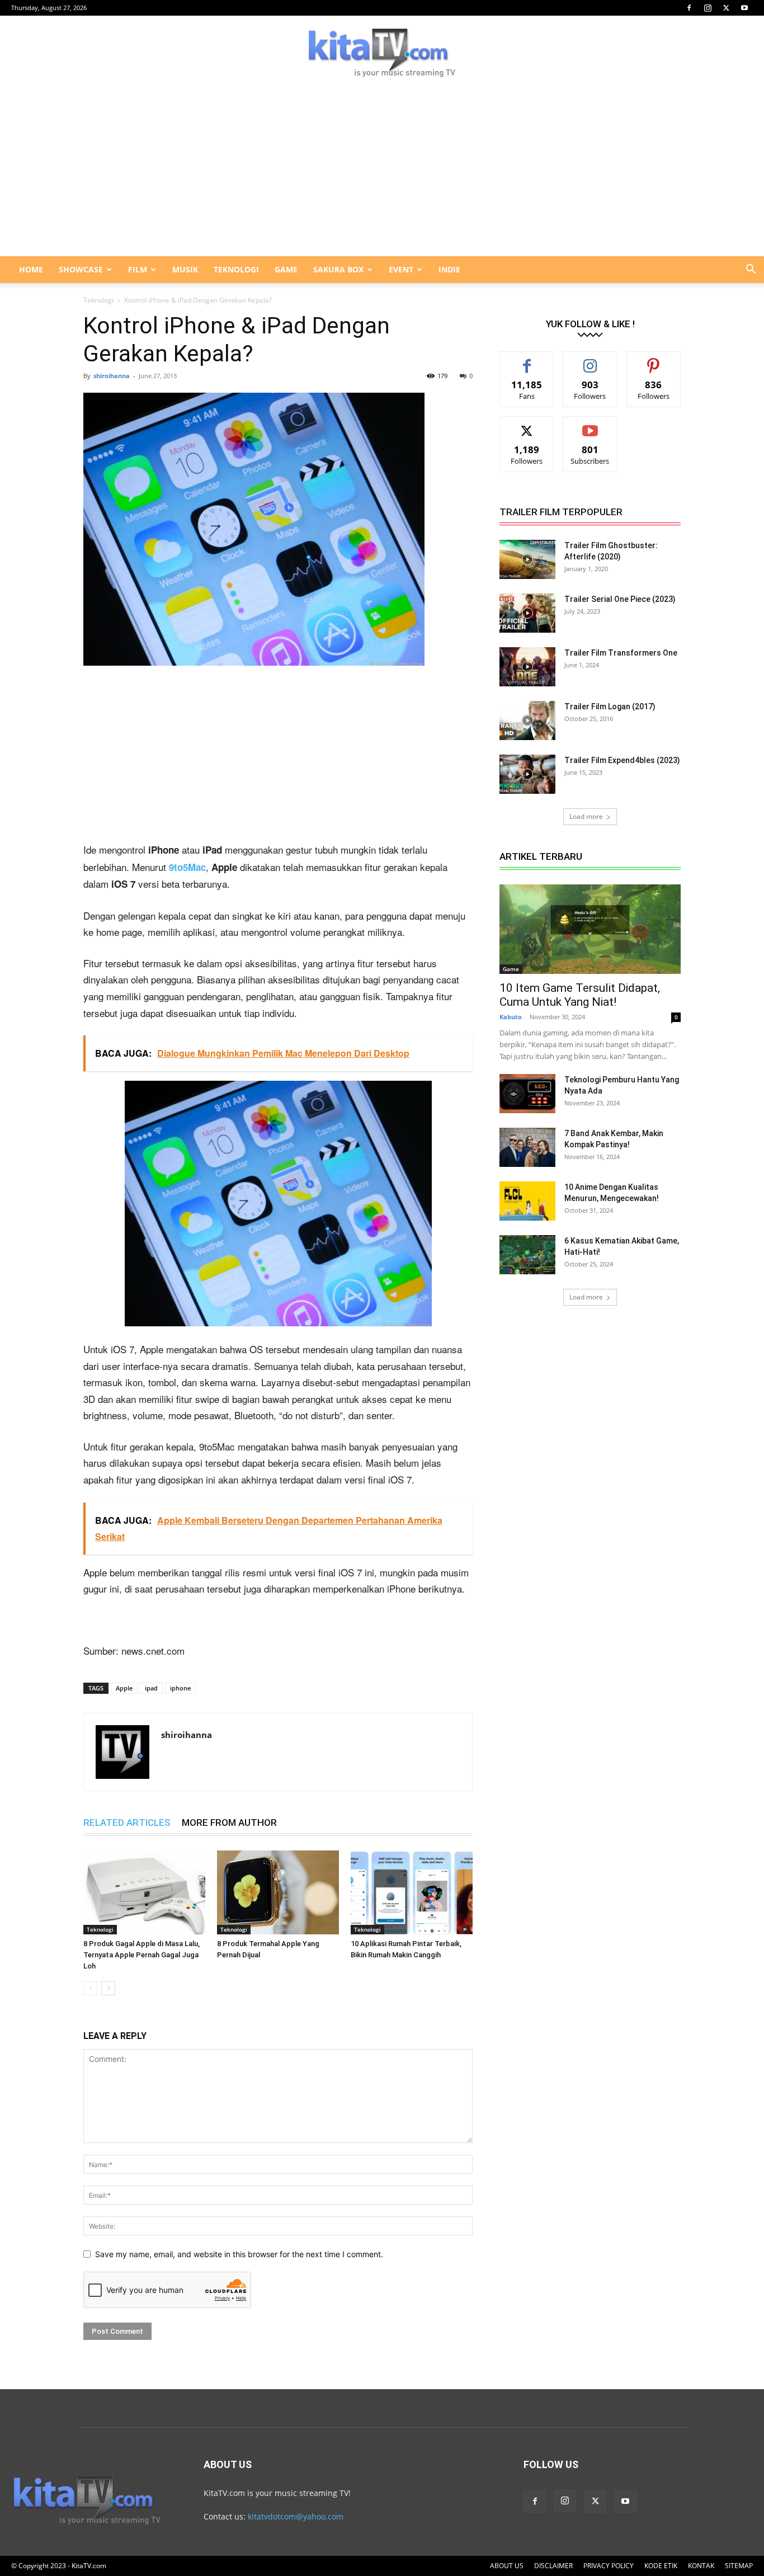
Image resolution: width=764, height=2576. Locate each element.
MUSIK (185, 269)
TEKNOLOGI (236, 269)
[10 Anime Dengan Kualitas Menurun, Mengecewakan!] (527, 1201)
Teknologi (98, 300)
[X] (726, 8)
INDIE (449, 269)
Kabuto (511, 1017)
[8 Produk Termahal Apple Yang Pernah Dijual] (278, 1892)
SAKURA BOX (338, 269)
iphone (180, 1688)
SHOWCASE (81, 269)
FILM (138, 269)
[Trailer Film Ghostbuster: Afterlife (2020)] (527, 559)
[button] (751, 270)
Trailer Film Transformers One (621, 653)
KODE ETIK (661, 2566)
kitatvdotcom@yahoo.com (296, 2516)
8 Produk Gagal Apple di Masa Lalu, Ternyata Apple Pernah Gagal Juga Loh (142, 1955)
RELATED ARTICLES (127, 1822)
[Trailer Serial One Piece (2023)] (527, 613)
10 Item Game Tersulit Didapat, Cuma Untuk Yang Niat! (580, 995)
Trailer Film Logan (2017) (610, 707)
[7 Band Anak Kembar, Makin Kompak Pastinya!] (527, 1147)
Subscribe (590, 425)
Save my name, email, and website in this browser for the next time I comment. (239, 2254)
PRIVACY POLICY (609, 2566)
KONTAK (701, 2566)
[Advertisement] (382, 172)
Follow (590, 360)
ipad (151, 1688)
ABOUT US (507, 2566)
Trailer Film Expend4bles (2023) (622, 760)
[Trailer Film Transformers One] (527, 667)
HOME (31, 269)
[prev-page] (90, 1988)
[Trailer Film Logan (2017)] (527, 720)
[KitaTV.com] (382, 53)
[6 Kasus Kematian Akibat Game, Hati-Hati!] (527, 1255)
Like (527, 360)
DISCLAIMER (553, 2566)
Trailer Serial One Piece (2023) (620, 599)
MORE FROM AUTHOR (229, 1822)
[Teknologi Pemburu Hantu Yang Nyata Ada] (527, 1094)
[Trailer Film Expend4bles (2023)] (527, 774)
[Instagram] (708, 8)
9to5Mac (187, 867)
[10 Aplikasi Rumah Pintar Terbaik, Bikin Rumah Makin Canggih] (412, 1892)
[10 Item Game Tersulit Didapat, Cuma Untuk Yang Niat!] (590, 929)
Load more (586, 816)
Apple (124, 1688)
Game (511, 969)
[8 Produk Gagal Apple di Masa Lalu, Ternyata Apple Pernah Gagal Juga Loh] (144, 1892)
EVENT (401, 269)
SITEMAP (739, 2566)
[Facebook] (689, 8)
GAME (286, 269)
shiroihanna (112, 376)
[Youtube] (744, 8)
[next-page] (108, 1988)
